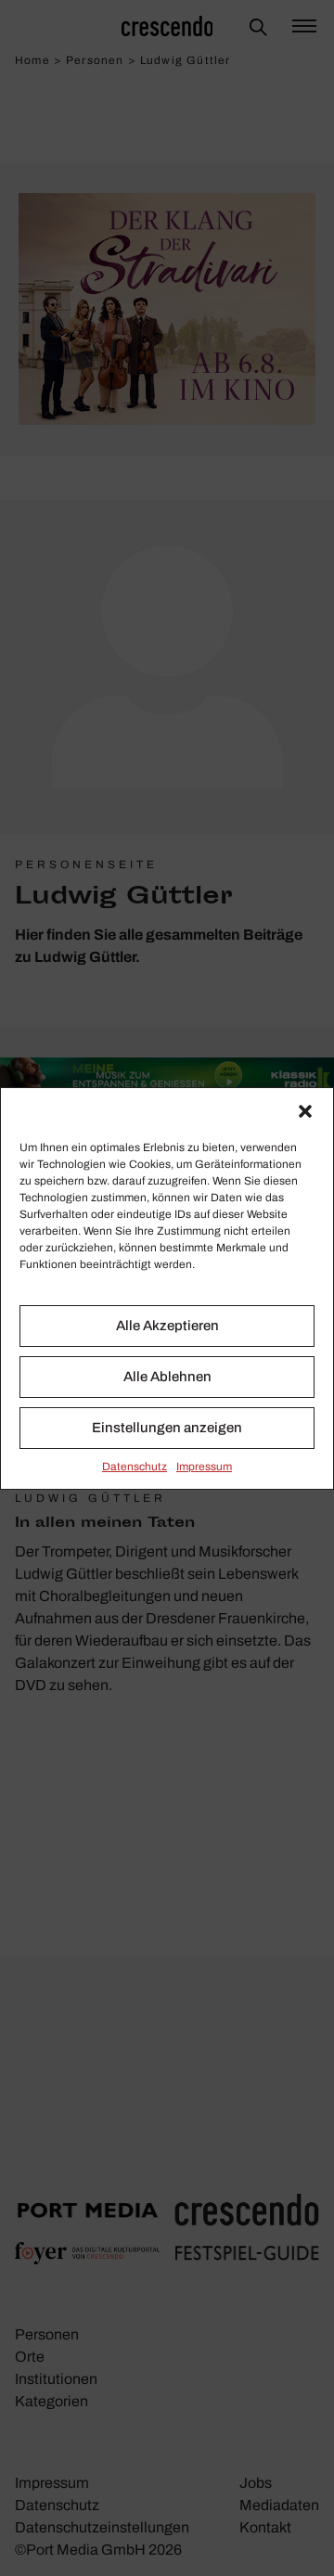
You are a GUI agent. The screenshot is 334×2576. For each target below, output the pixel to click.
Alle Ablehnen (167, 1377)
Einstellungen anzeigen (167, 1428)
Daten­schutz (135, 1467)
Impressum (204, 1467)
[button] (305, 1111)
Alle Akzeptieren (167, 1326)
